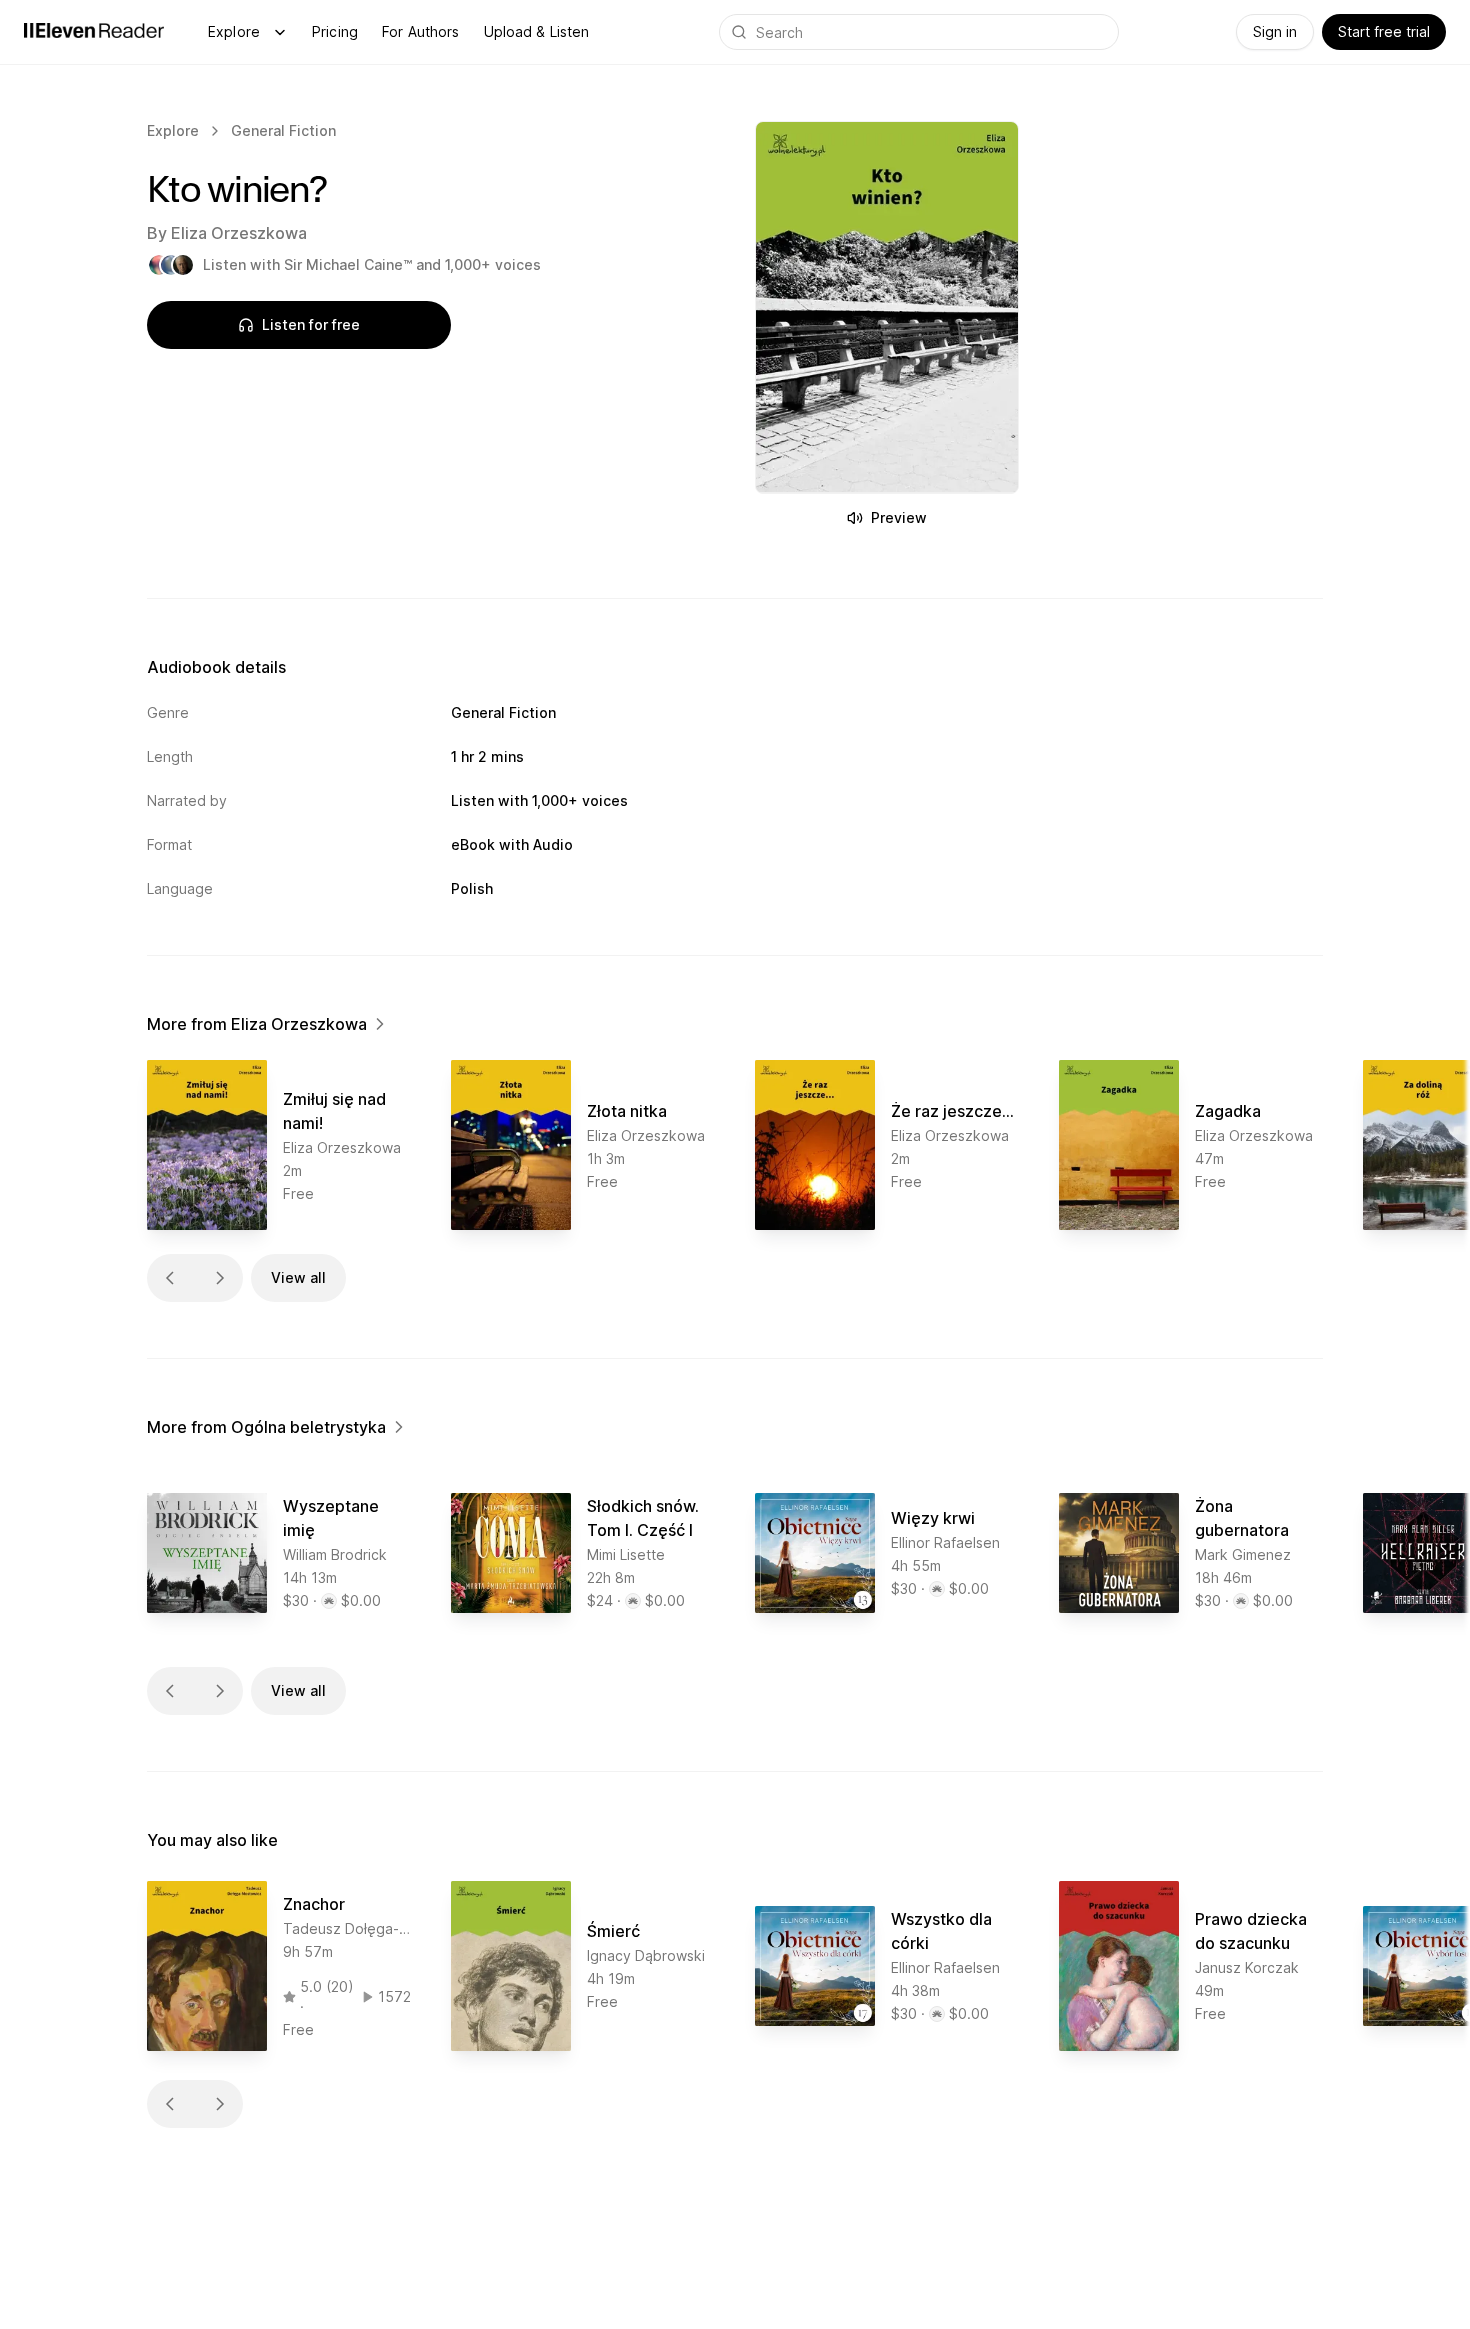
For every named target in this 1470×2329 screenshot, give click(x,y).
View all (298, 1277)
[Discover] (280, 32)
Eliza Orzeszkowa (239, 233)
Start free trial (1384, 31)
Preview (899, 517)
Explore (234, 31)
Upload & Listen (537, 31)
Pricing (335, 31)
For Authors (421, 31)
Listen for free (311, 324)
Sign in (1275, 31)
